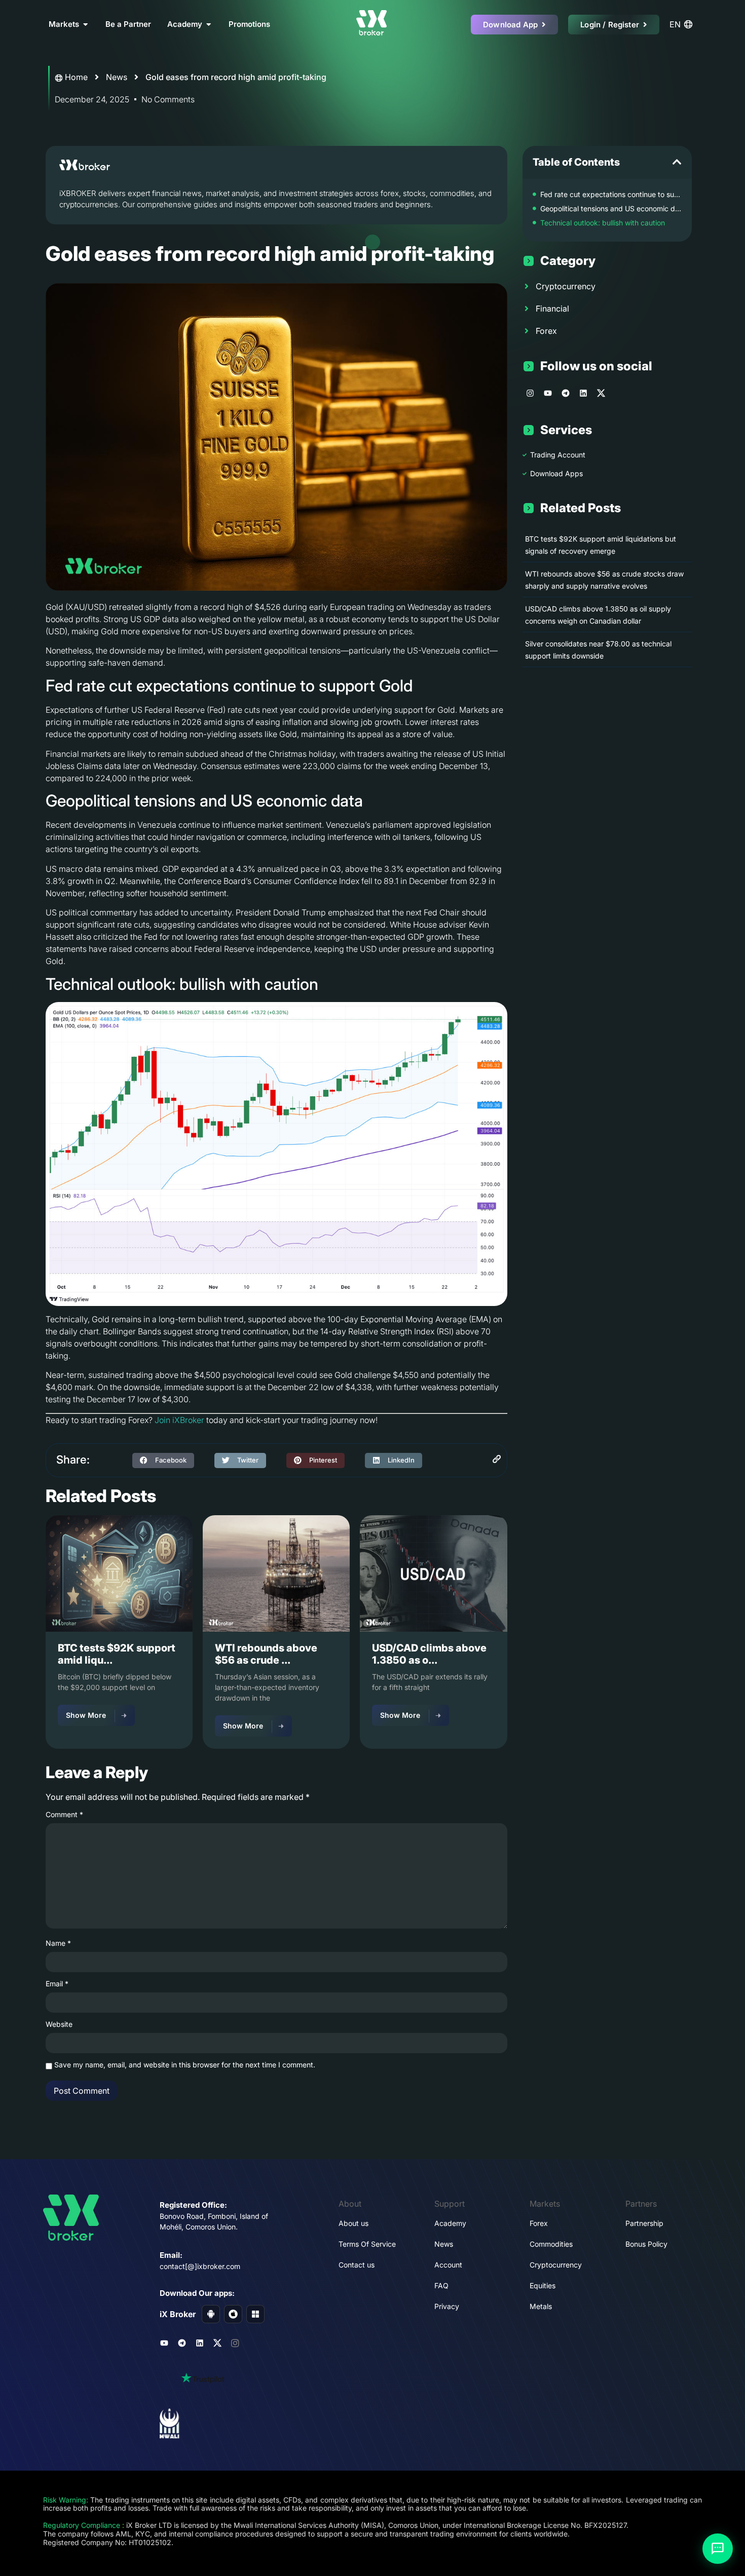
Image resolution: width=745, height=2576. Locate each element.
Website (59, 2024)
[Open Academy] (209, 25)
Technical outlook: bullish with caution (603, 223)
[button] (163, 1460)
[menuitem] (683, 24)
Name (58, 1943)
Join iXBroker (179, 1420)
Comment (64, 1815)
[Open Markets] (85, 25)
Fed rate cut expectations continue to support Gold (611, 194)
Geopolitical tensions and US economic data (611, 208)
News (117, 77)
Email (57, 1984)
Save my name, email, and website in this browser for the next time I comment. (185, 2065)
